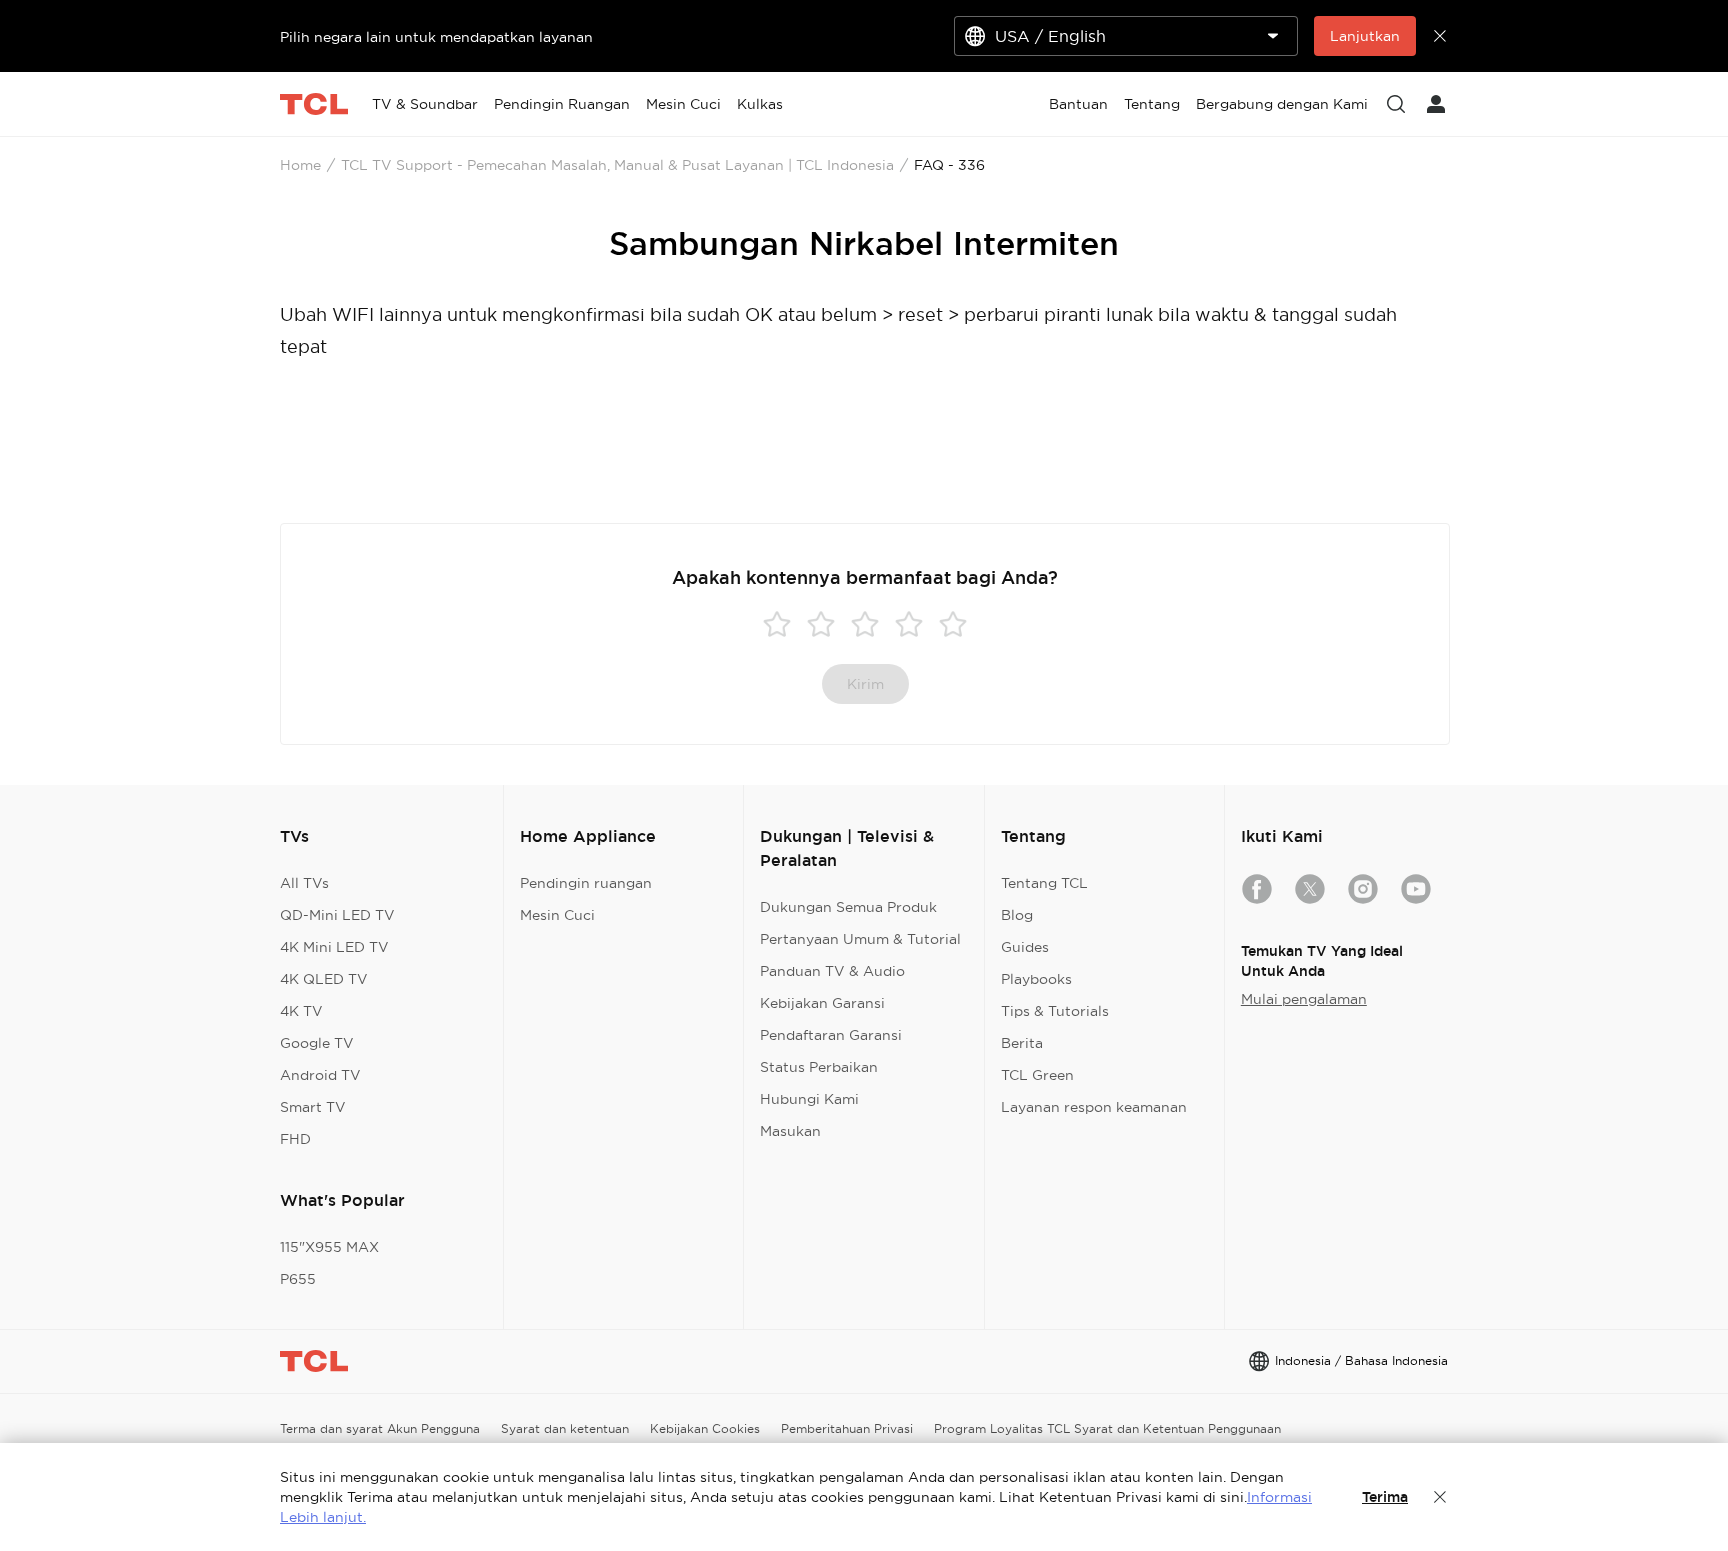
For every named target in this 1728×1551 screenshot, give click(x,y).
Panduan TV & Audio (832, 971)
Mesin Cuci (557, 915)
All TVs (304, 883)
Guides (1025, 947)
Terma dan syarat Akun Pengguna (380, 1428)
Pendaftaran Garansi (831, 1035)
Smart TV (313, 1107)
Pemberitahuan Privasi (847, 1428)
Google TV (317, 1043)
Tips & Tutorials (1055, 1011)
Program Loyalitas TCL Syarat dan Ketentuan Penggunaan (1107, 1428)
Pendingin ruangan (586, 883)
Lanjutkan (1365, 36)
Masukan (790, 1131)
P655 (298, 1279)
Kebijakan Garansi (822, 1003)
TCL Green (1037, 1075)
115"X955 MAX (329, 1247)
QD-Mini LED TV (337, 915)
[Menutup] (1440, 1497)
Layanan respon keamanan (1094, 1107)
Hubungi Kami (809, 1099)
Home (300, 165)
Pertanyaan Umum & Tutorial (860, 939)
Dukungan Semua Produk (848, 907)
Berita (1022, 1043)
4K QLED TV (324, 979)
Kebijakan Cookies (705, 1428)
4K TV (301, 1011)
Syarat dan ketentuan (565, 1428)
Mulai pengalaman (1304, 999)
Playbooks (1036, 979)
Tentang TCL (1044, 883)
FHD (295, 1139)
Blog (1017, 915)
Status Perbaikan (819, 1067)
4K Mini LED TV (334, 947)
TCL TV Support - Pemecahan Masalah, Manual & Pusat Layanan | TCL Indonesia (617, 165)
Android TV (320, 1075)
